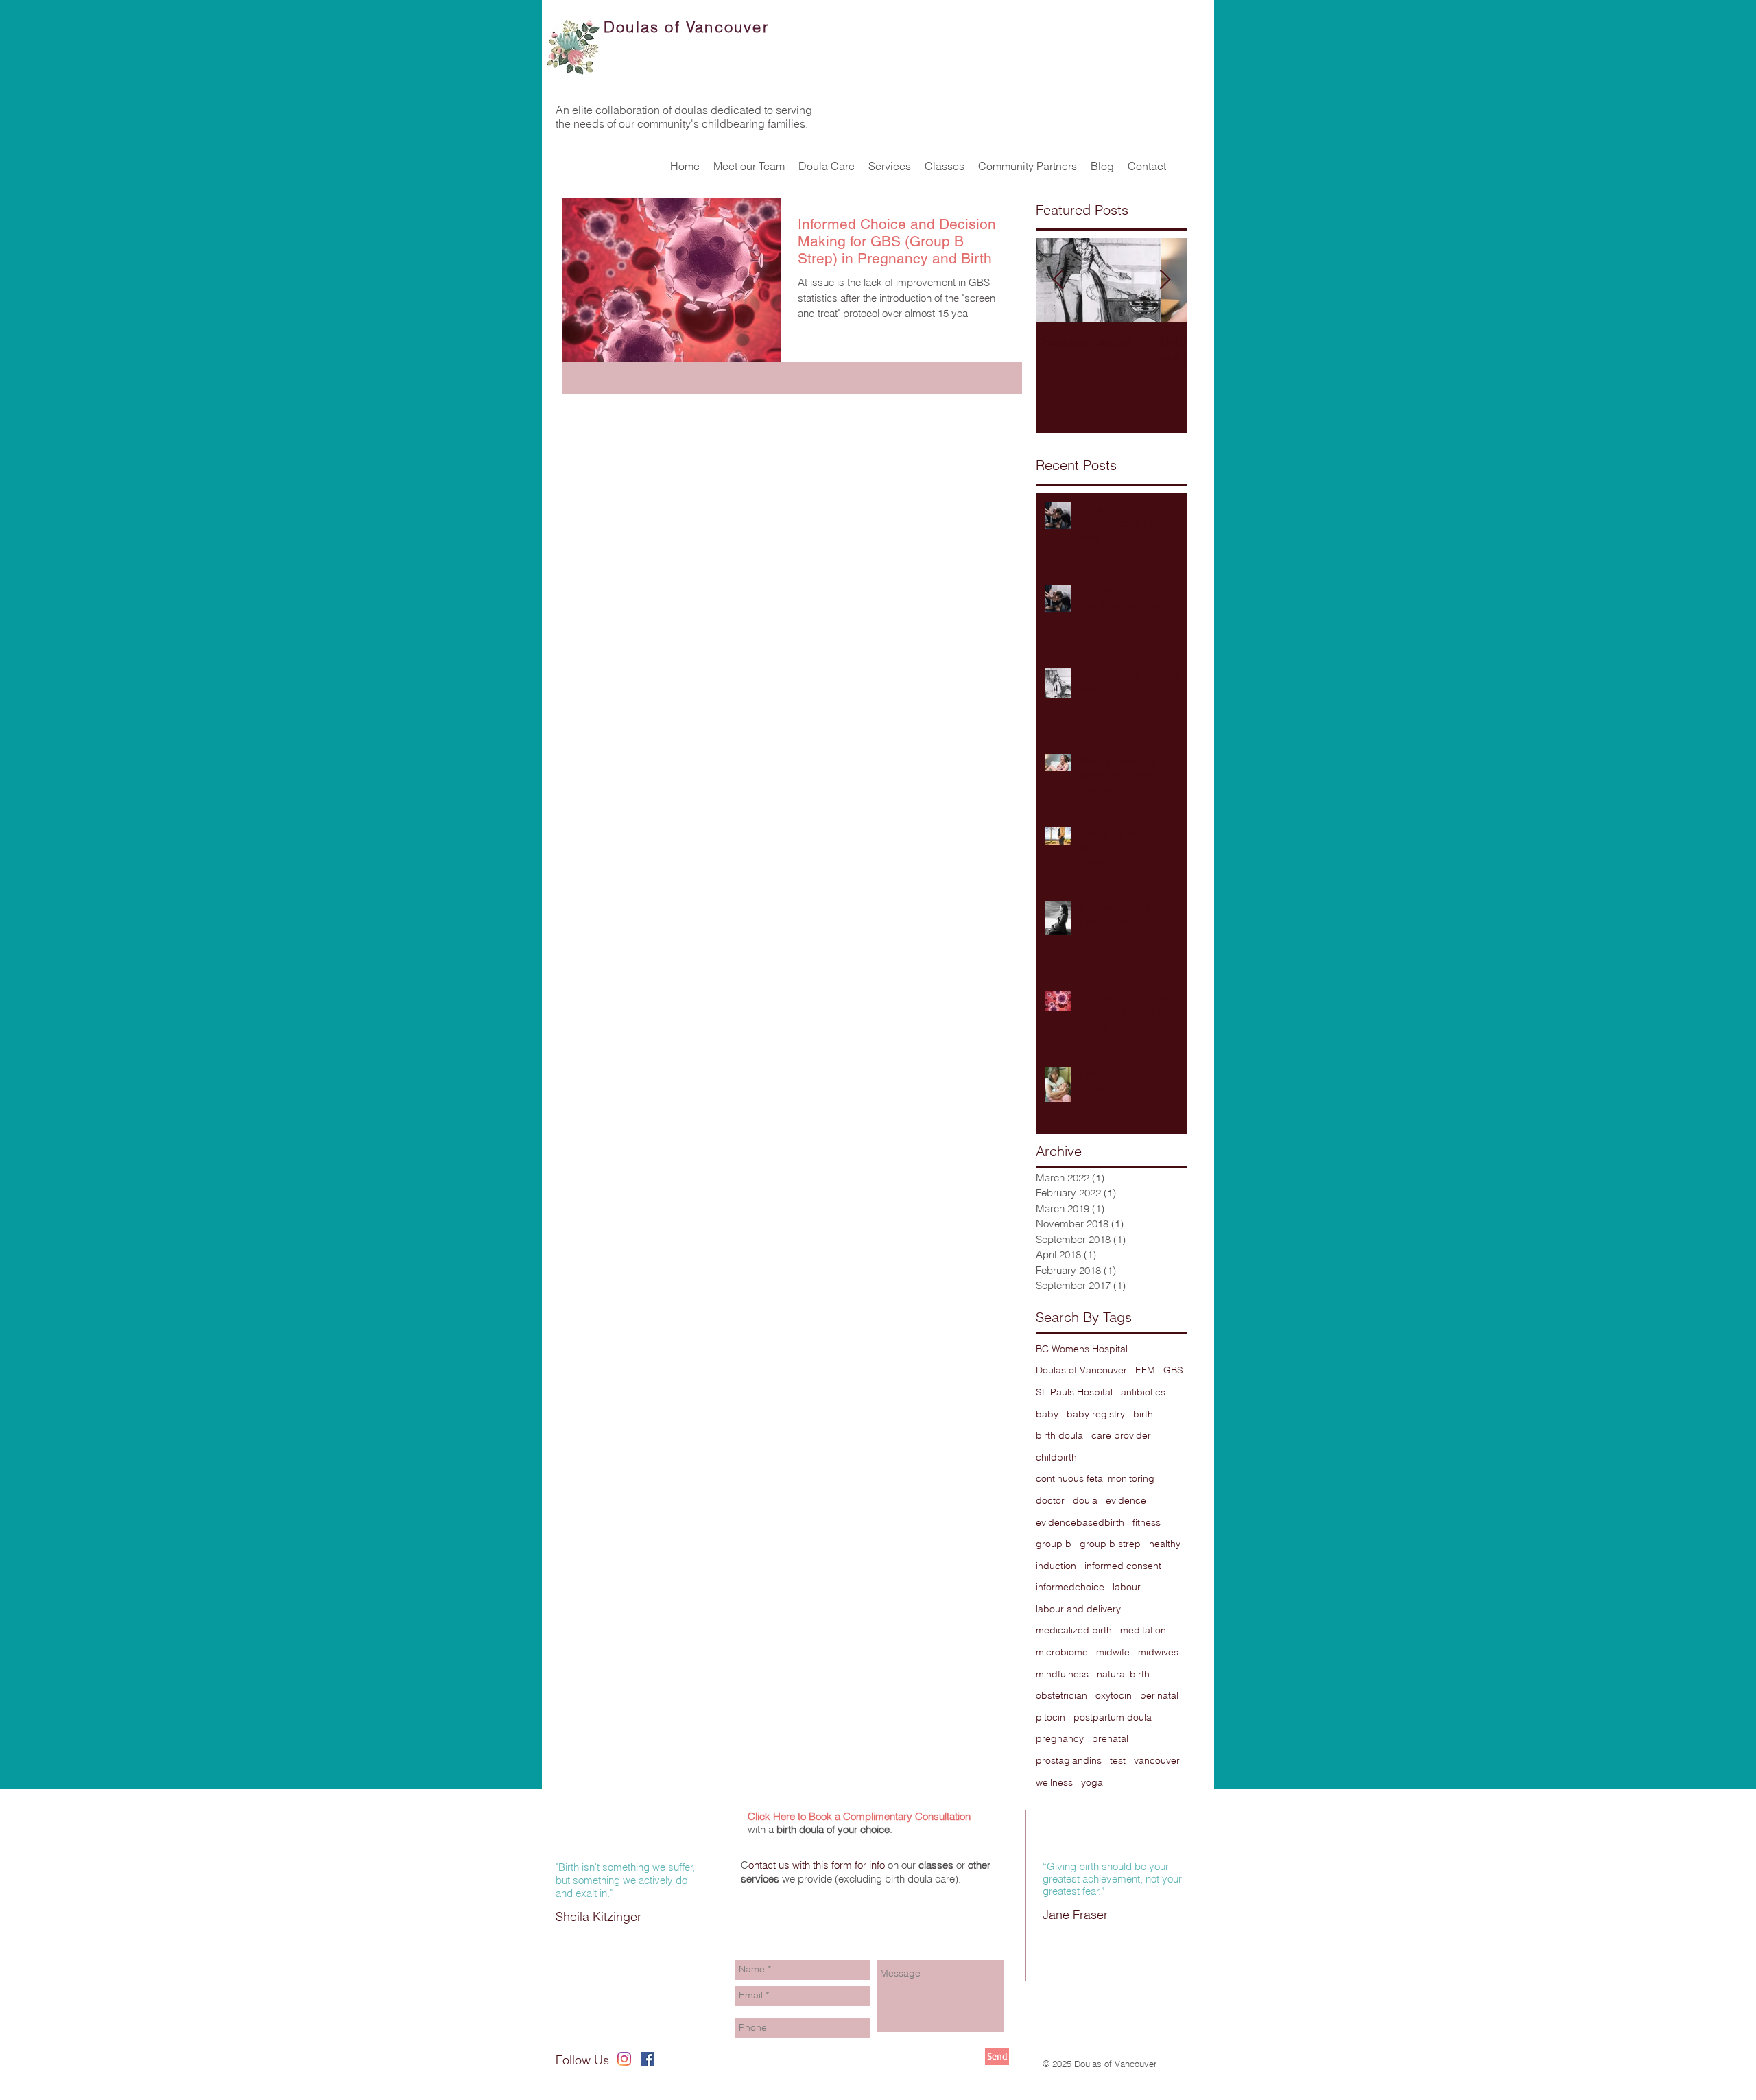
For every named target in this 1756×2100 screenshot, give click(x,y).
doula (1085, 1500)
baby (1047, 1414)
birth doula (1059, 1435)
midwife (1113, 1652)
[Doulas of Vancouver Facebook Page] (648, 2059)
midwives (1158, 1652)
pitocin (1051, 1717)
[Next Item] (1165, 280)
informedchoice (1070, 1587)
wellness (1054, 1782)
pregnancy (1060, 1738)
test (1118, 1760)
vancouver (1157, 1760)
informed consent (1123, 1566)
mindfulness (1062, 1674)
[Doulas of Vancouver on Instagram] (624, 2059)
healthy (1165, 1544)
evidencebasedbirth (1080, 1522)
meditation (1143, 1630)
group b (1054, 1544)
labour (1127, 1587)
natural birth (1123, 1674)
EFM (1145, 1370)
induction (1056, 1566)
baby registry (1096, 1414)
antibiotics (1143, 1392)
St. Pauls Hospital (1074, 1392)
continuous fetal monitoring (1095, 1478)
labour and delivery (1078, 1609)
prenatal (1110, 1738)
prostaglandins (1069, 1760)
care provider (1121, 1435)
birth (1143, 1414)
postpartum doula (1113, 1717)
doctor (1050, 1500)
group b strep (1110, 1544)
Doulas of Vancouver (1081, 1370)
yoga (1092, 1782)
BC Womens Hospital (1082, 1349)
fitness (1147, 1522)
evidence (1126, 1500)
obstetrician (1061, 1695)
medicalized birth (1074, 1630)
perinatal (1159, 1695)
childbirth (1056, 1457)
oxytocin (1114, 1695)
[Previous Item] (1058, 280)
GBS (1173, 1370)
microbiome (1062, 1652)
